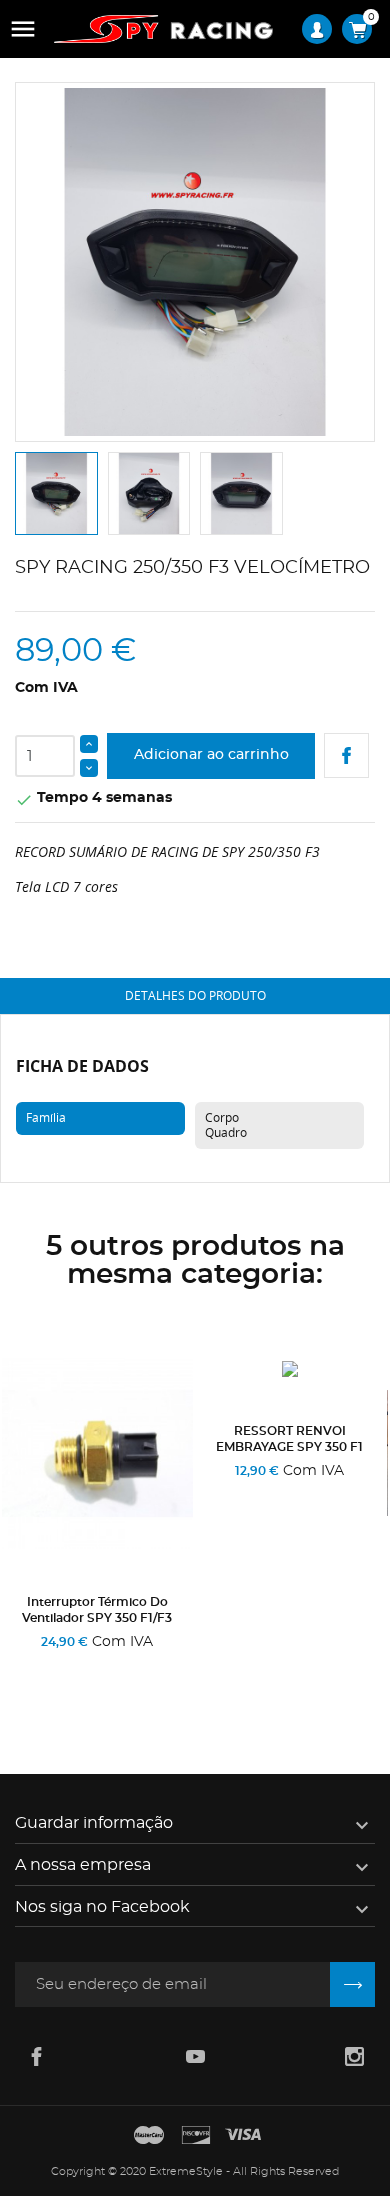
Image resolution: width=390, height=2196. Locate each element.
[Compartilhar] (346, 755)
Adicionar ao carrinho (211, 755)
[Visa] (243, 2136)
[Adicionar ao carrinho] (51, 1668)
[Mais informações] (148, 1668)
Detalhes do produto (195, 995)
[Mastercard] (149, 2136)
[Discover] (196, 2136)
